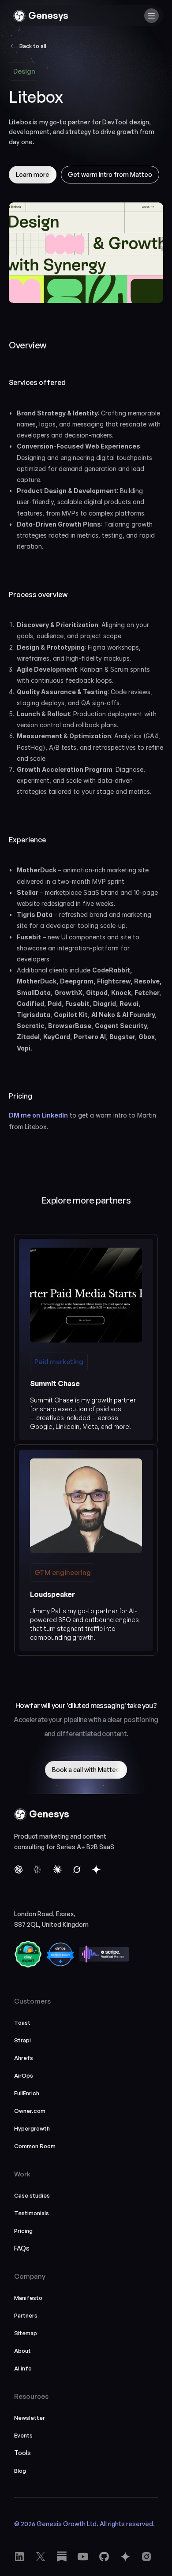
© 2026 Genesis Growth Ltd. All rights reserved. (84, 2524)
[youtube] (62, 2557)
